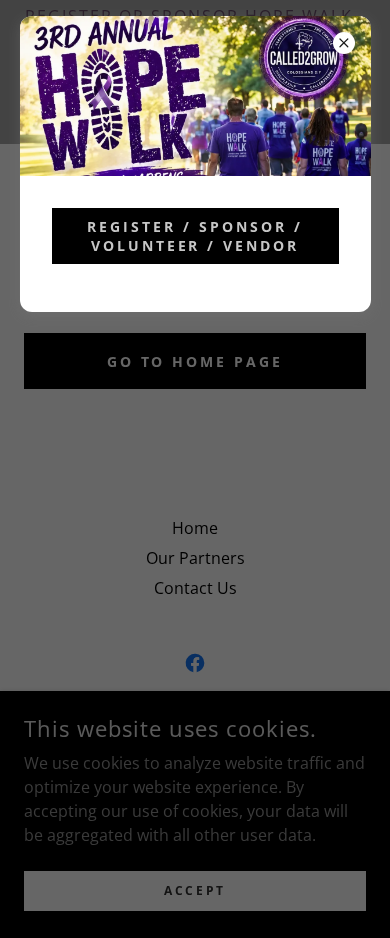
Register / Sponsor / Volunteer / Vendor (195, 236)
